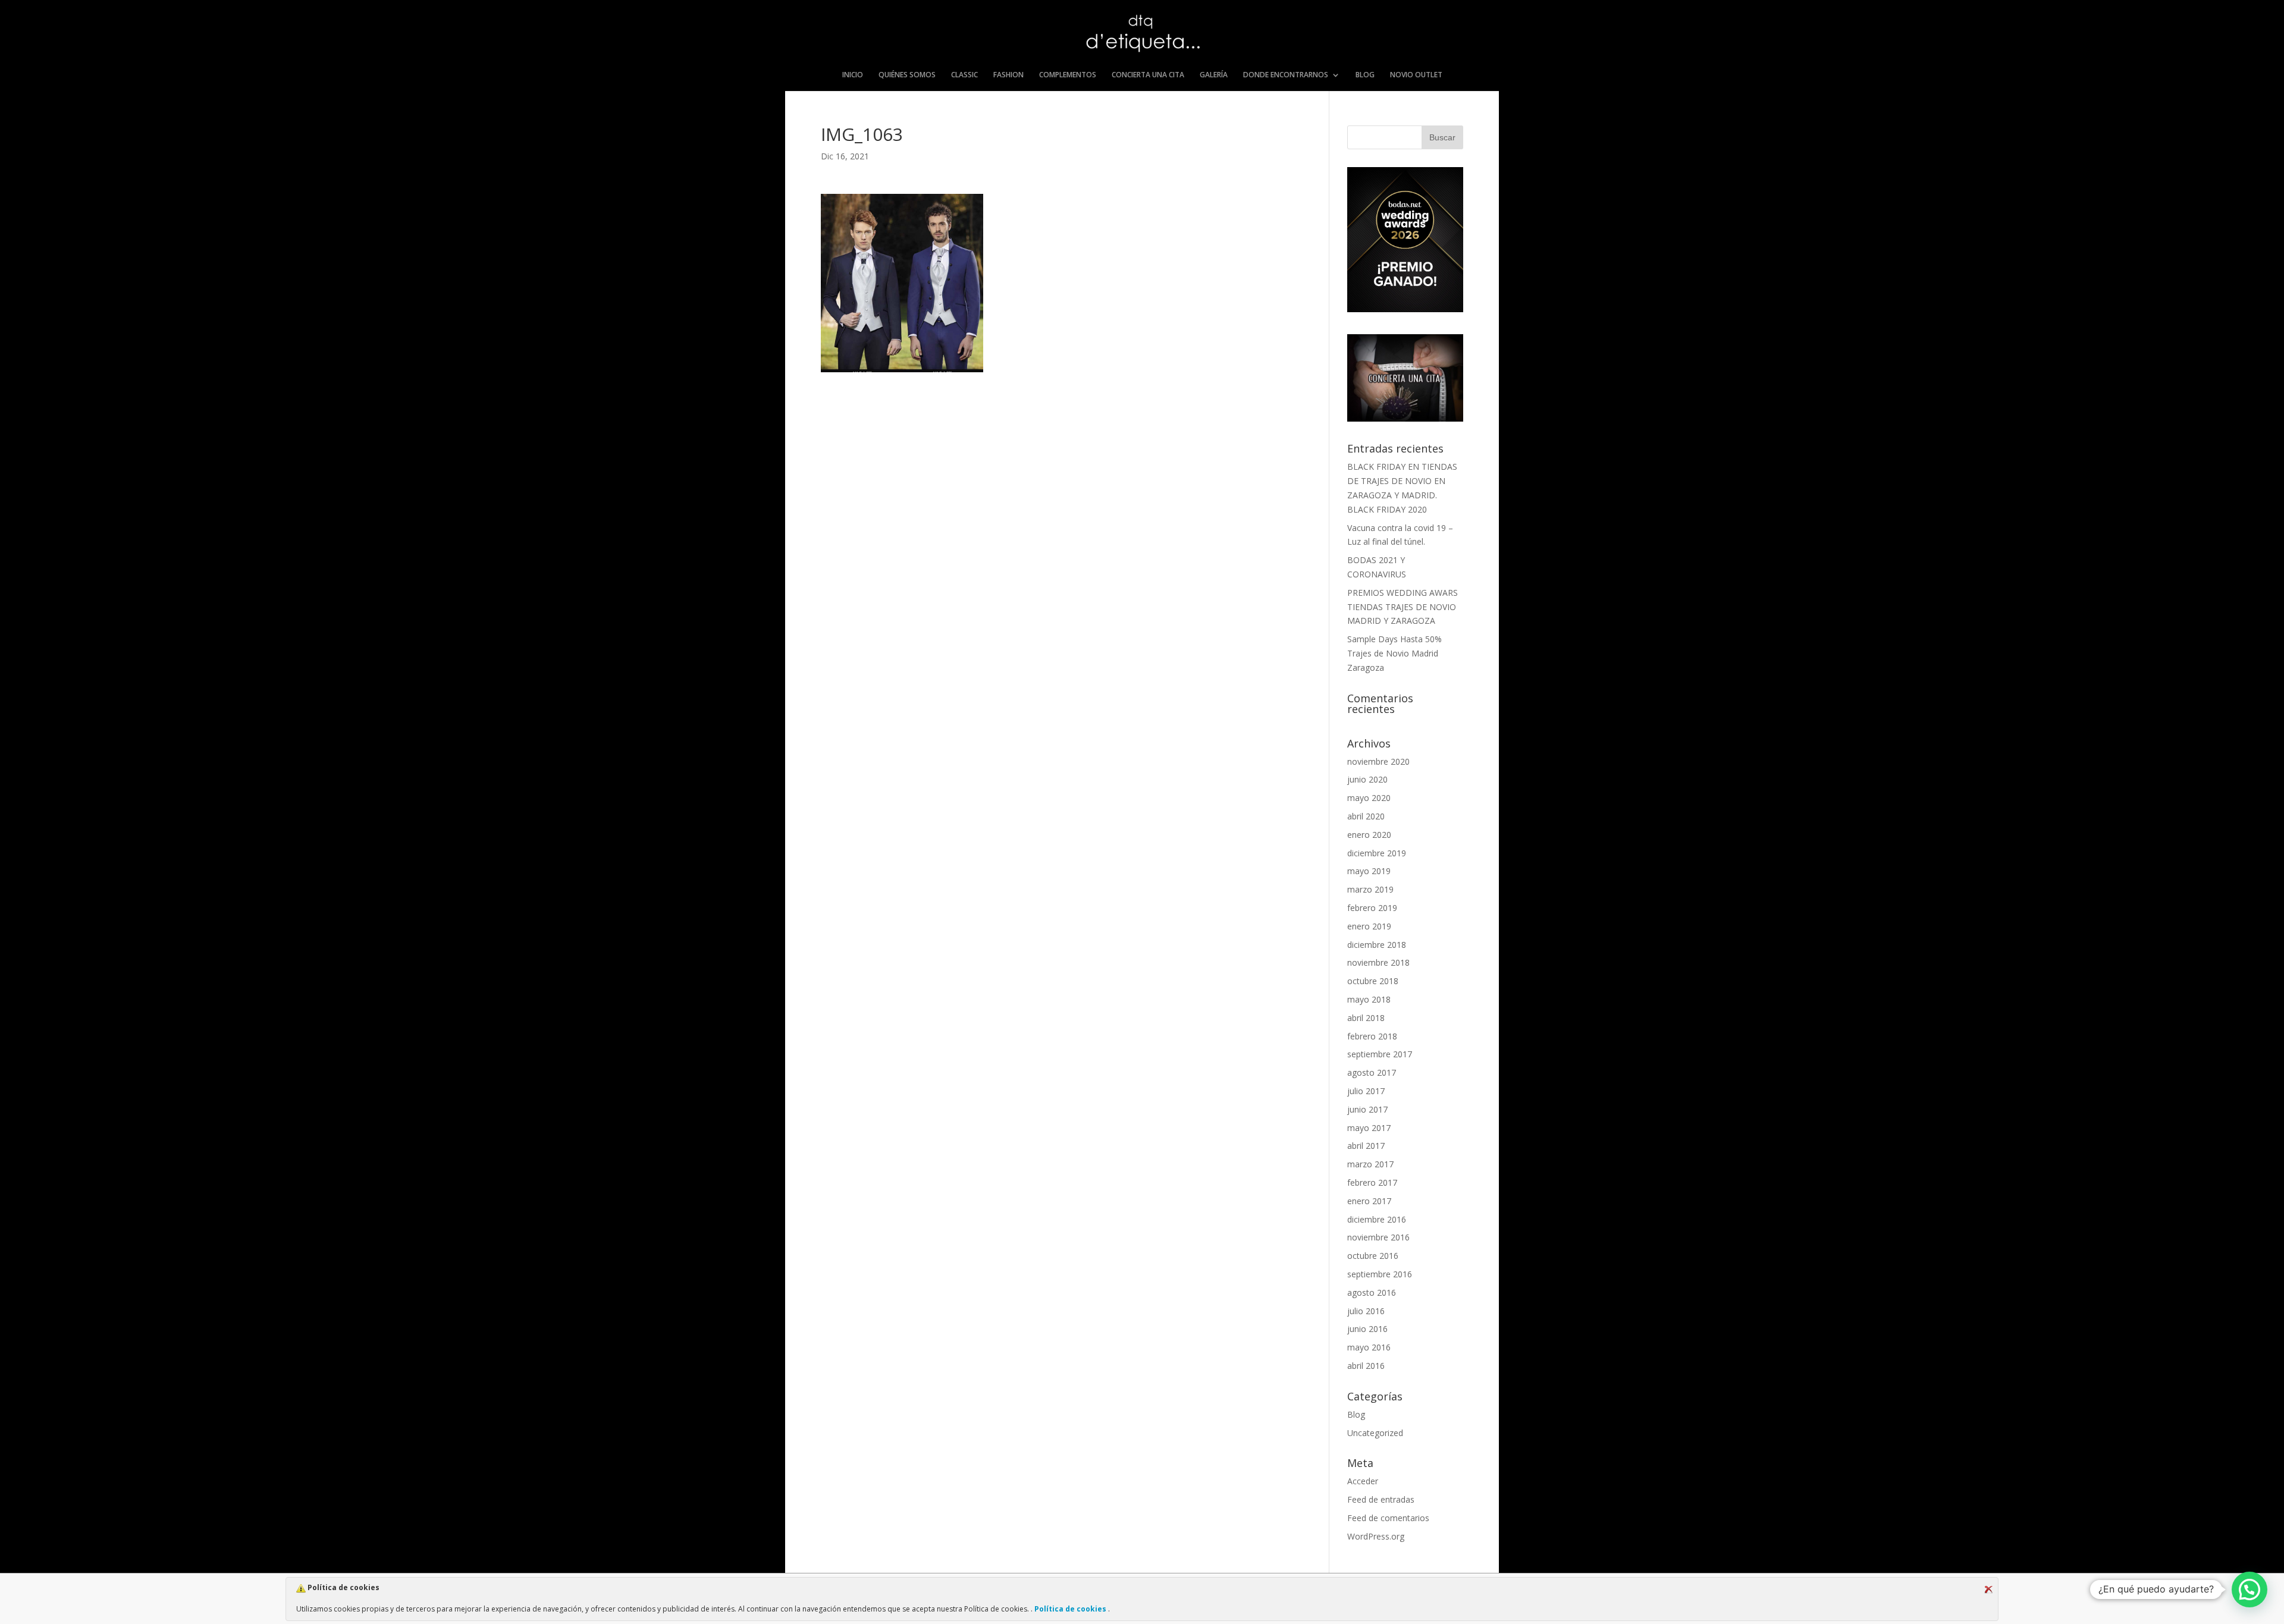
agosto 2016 (1372, 1292)
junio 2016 (1367, 1329)
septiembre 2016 (1380, 1274)
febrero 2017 (1372, 1182)
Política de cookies (1070, 1609)
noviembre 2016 (1378, 1237)
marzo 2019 (1370, 889)
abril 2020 (1366, 816)
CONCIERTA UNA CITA (1148, 75)
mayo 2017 (1369, 1128)
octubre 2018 (1373, 981)
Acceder (1363, 1481)
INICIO (853, 75)
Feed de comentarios (1388, 1518)
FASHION (1008, 75)
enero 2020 (1369, 835)
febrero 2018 (1372, 1036)
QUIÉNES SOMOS (907, 75)
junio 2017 (1367, 1109)
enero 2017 (1369, 1201)
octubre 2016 (1373, 1256)
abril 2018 (1366, 1018)
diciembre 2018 (1377, 945)
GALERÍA (1214, 75)
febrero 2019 (1372, 908)
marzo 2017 (1370, 1164)
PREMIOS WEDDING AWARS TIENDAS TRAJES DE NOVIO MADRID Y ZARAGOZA (1403, 607)
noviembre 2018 (1378, 962)
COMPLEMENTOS (1068, 75)
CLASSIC (964, 75)
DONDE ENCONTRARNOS (1286, 75)
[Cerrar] (1988, 1590)
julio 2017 (1366, 1091)
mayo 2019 (1369, 871)
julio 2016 (1366, 1311)
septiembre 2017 (1380, 1054)
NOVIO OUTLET (1416, 75)
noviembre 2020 (1378, 761)
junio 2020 (1367, 779)
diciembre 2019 (1377, 853)
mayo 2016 (1369, 1347)
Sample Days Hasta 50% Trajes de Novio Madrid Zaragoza (1394, 653)
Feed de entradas (1381, 1499)
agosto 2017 (1372, 1072)
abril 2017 (1366, 1146)
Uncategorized (1375, 1433)
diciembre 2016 (1377, 1219)
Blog (1356, 1414)
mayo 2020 (1369, 798)
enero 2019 (1369, 926)
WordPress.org (1376, 1536)
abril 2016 (1366, 1366)
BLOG (1365, 75)
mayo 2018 (1369, 999)
